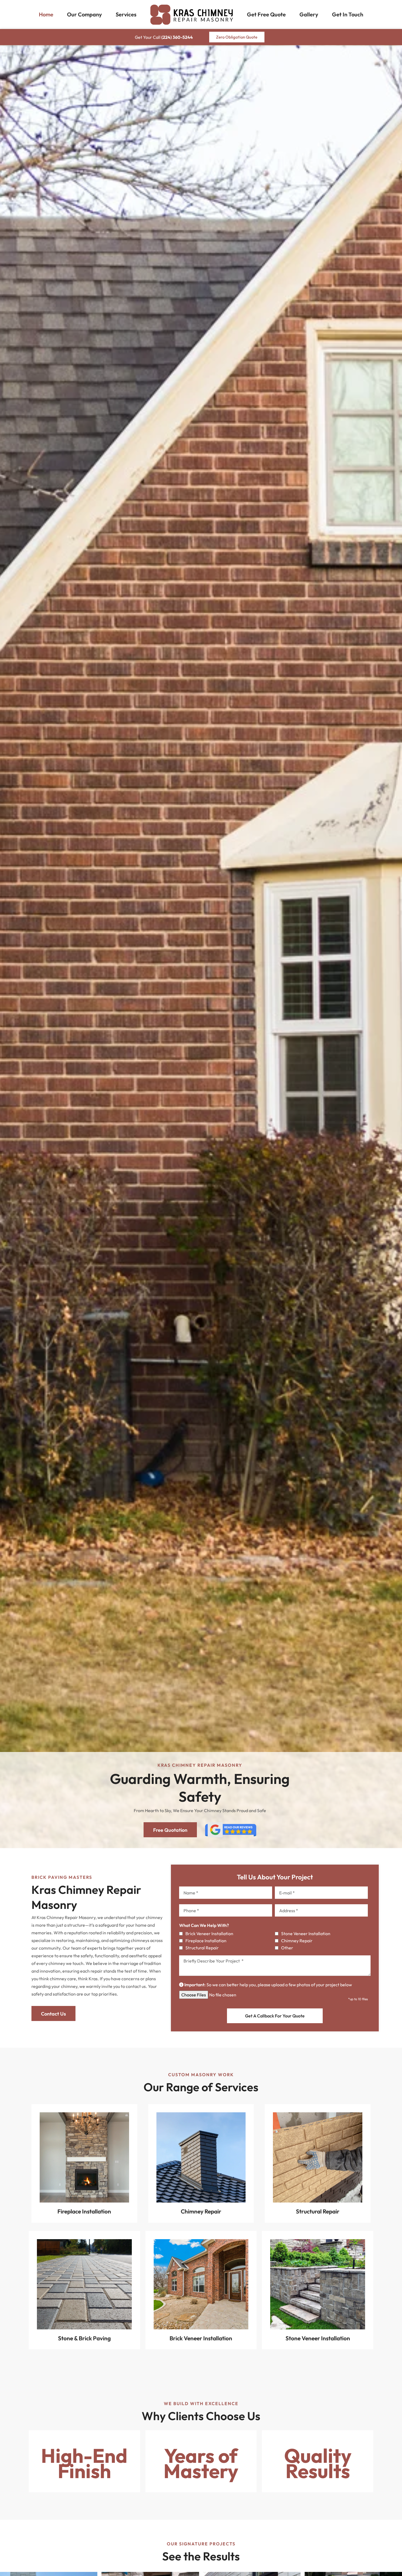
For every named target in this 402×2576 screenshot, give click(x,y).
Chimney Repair (297, 1941)
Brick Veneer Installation (209, 1934)
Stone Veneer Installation (306, 1934)
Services (126, 14)
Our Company (85, 14)
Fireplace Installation (206, 1941)
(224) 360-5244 (177, 37)
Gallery (309, 14)
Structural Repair (202, 1948)
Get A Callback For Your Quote (275, 2016)
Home (46, 14)
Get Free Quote (266, 14)
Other (287, 1948)
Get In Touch (348, 14)
